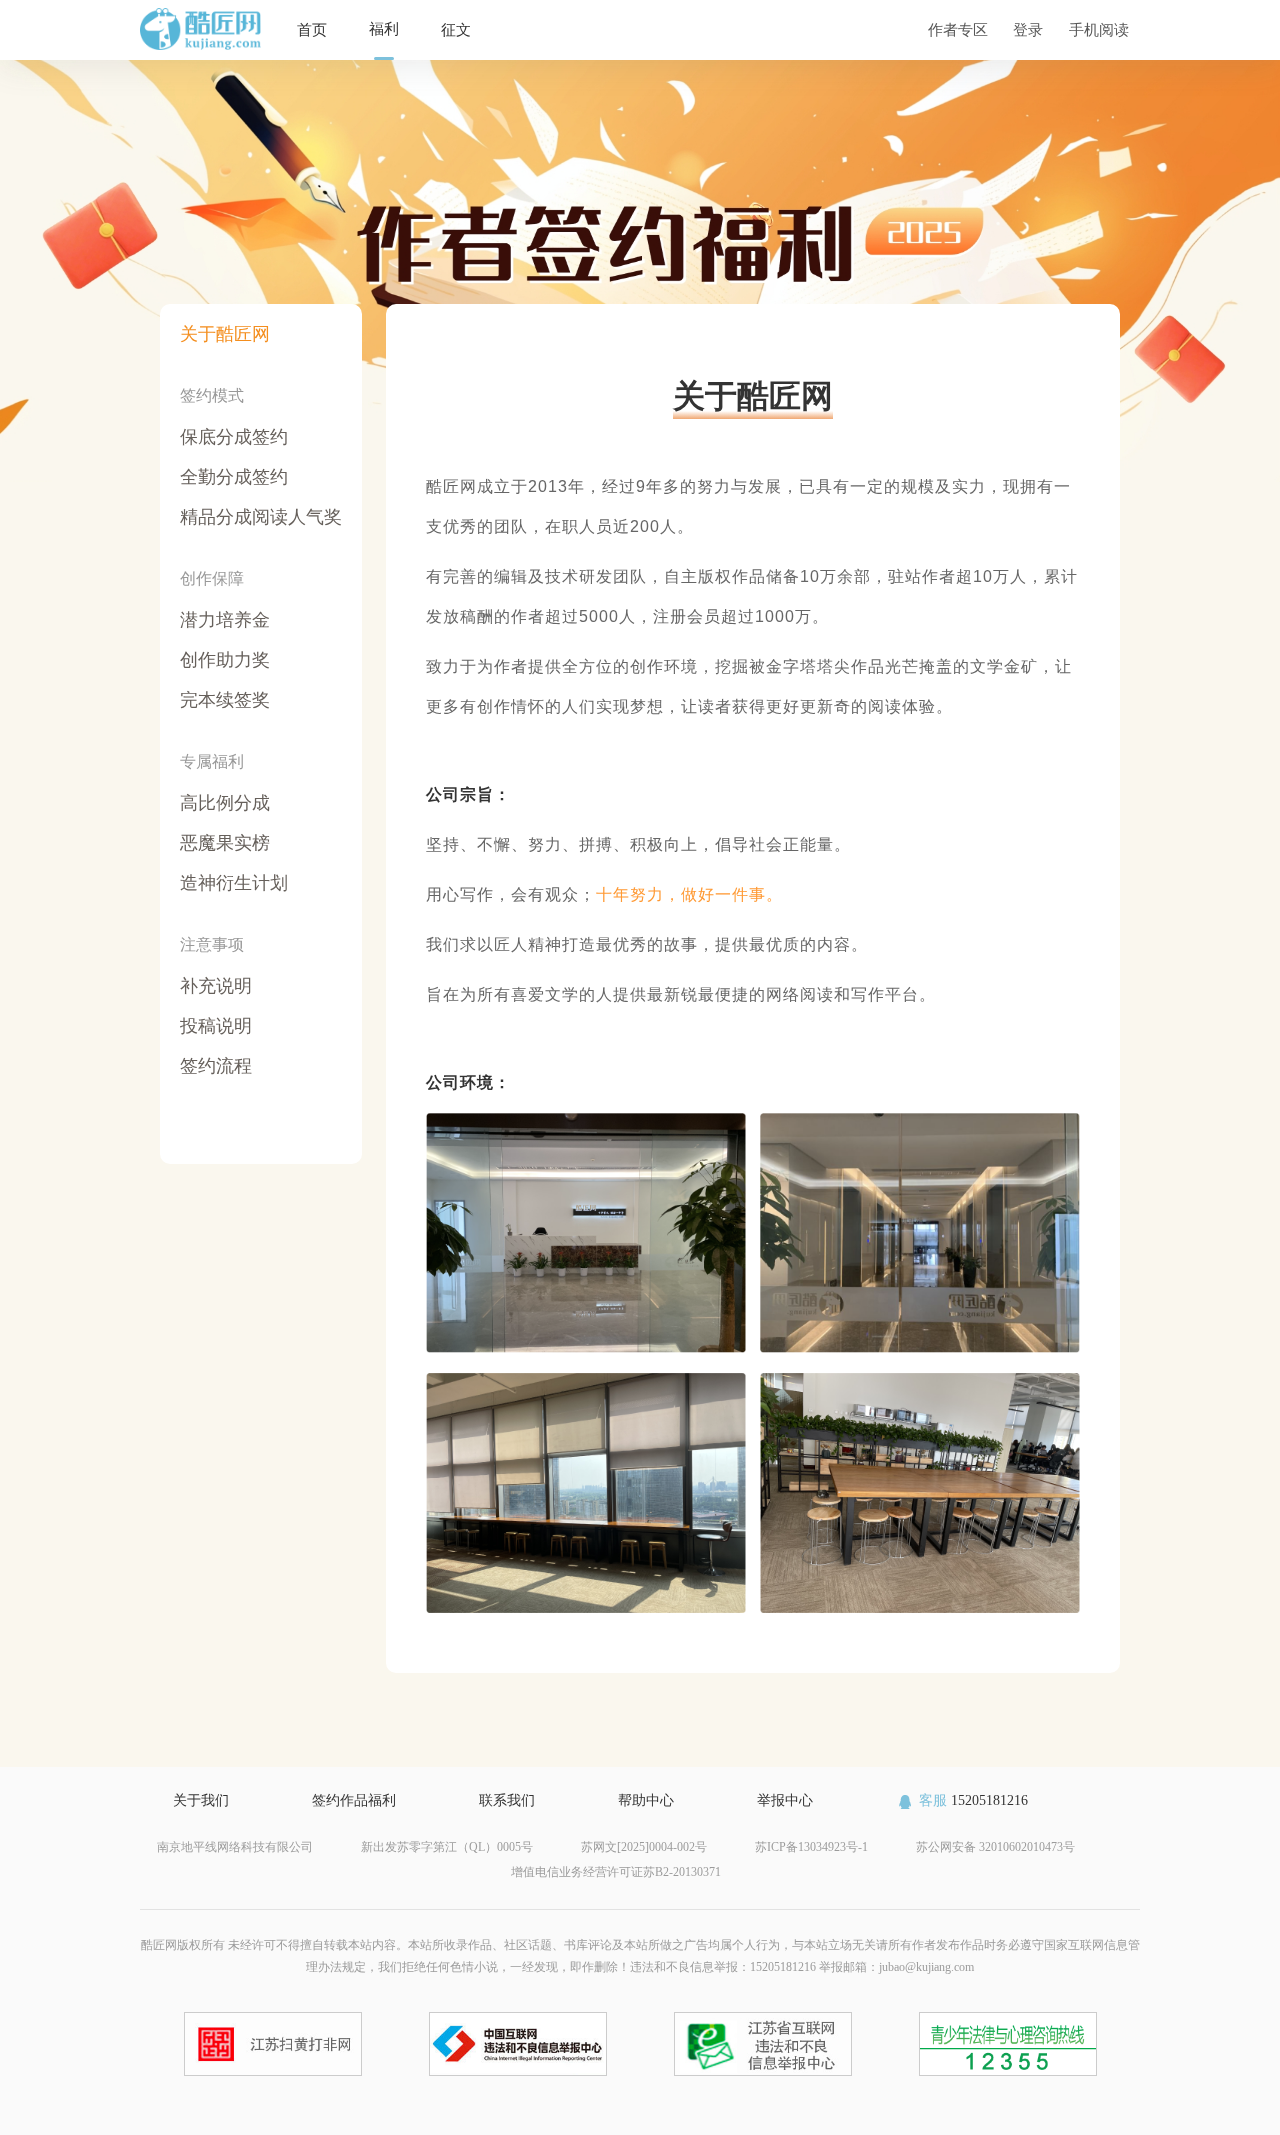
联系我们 (507, 1800)
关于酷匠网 (225, 334)
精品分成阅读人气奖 (261, 517)
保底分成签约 (234, 437)
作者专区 (958, 29)
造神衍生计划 (234, 883)
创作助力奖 (225, 660)
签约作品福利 (354, 1800)
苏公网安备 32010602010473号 (995, 1847)
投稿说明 (216, 1026)
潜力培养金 (225, 620)
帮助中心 (646, 1800)
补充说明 (216, 986)
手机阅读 (1099, 29)
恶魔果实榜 (225, 843)
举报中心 (785, 1800)
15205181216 (973, 1800)
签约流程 (216, 1066)
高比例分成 (225, 803)
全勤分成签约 (234, 477)
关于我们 (201, 1800)
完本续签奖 (225, 700)
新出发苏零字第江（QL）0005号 (447, 1847)
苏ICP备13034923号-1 (811, 1847)
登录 (1028, 29)
